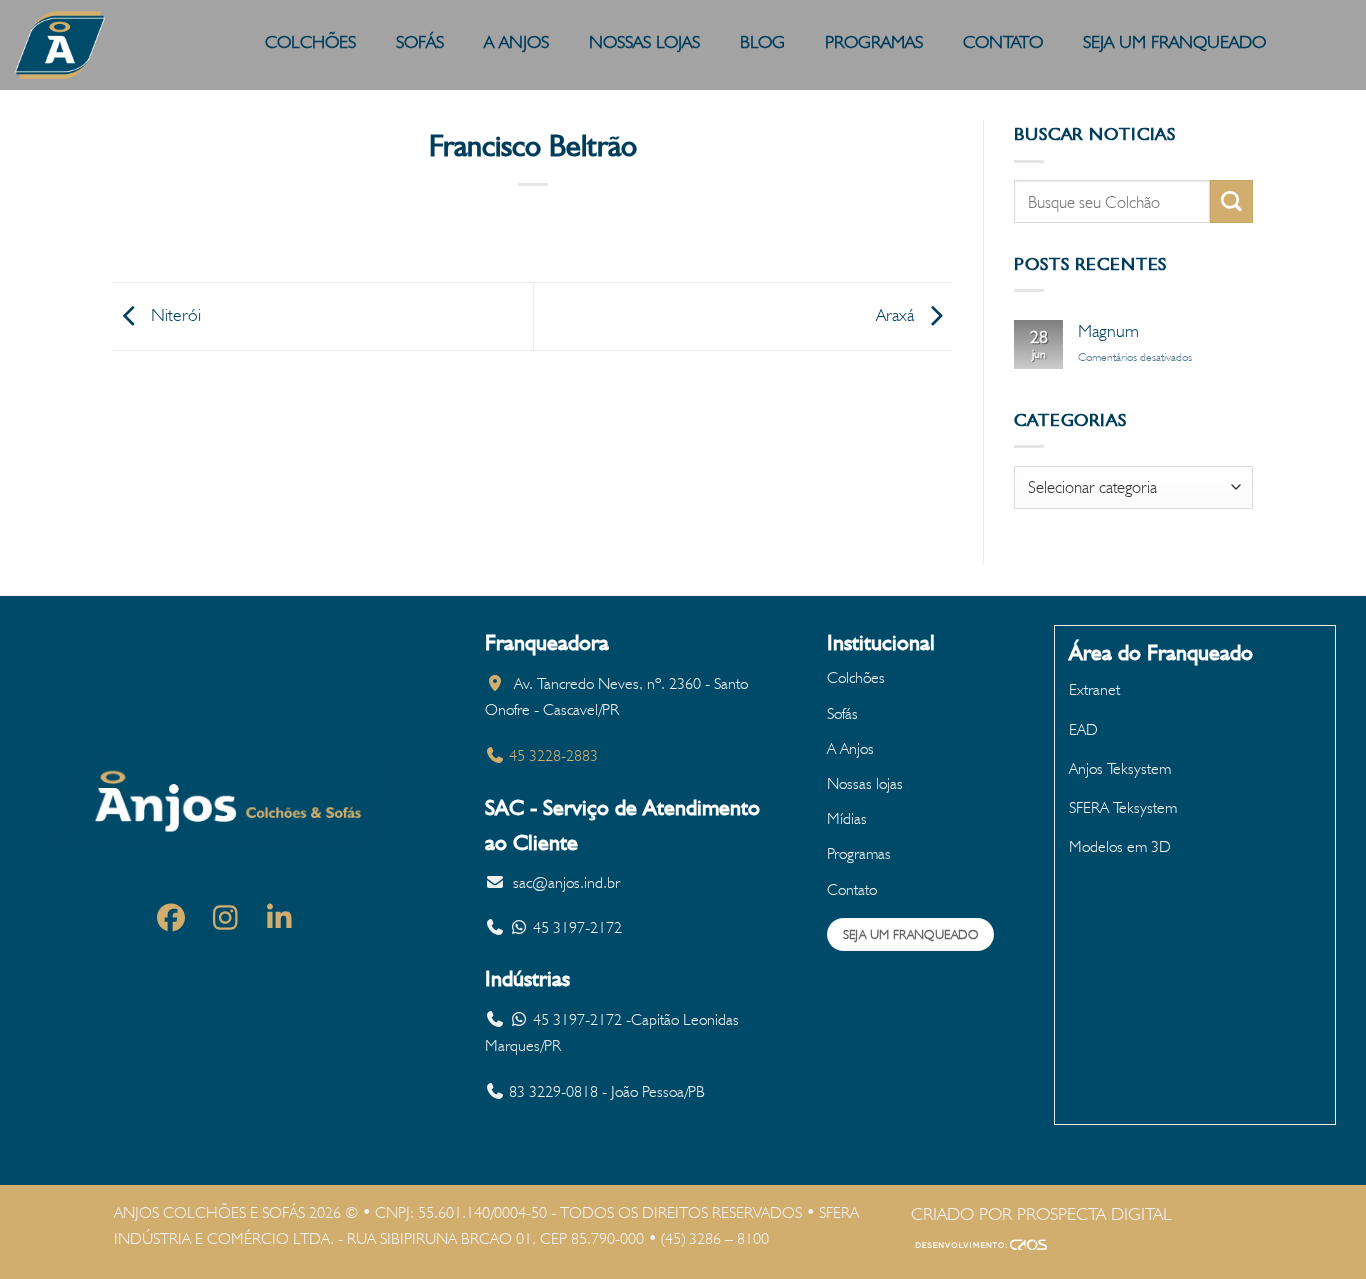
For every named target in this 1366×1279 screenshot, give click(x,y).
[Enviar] (1231, 201)
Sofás (842, 713)
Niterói (173, 314)
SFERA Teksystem (1123, 807)
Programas (859, 853)
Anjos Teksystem (1120, 768)
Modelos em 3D (1120, 846)
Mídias (847, 818)
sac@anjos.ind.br (566, 882)
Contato (852, 889)
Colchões (856, 677)
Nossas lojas (865, 783)
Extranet (1094, 689)
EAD (1083, 729)
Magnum (1108, 330)
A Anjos (850, 748)
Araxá (897, 314)
